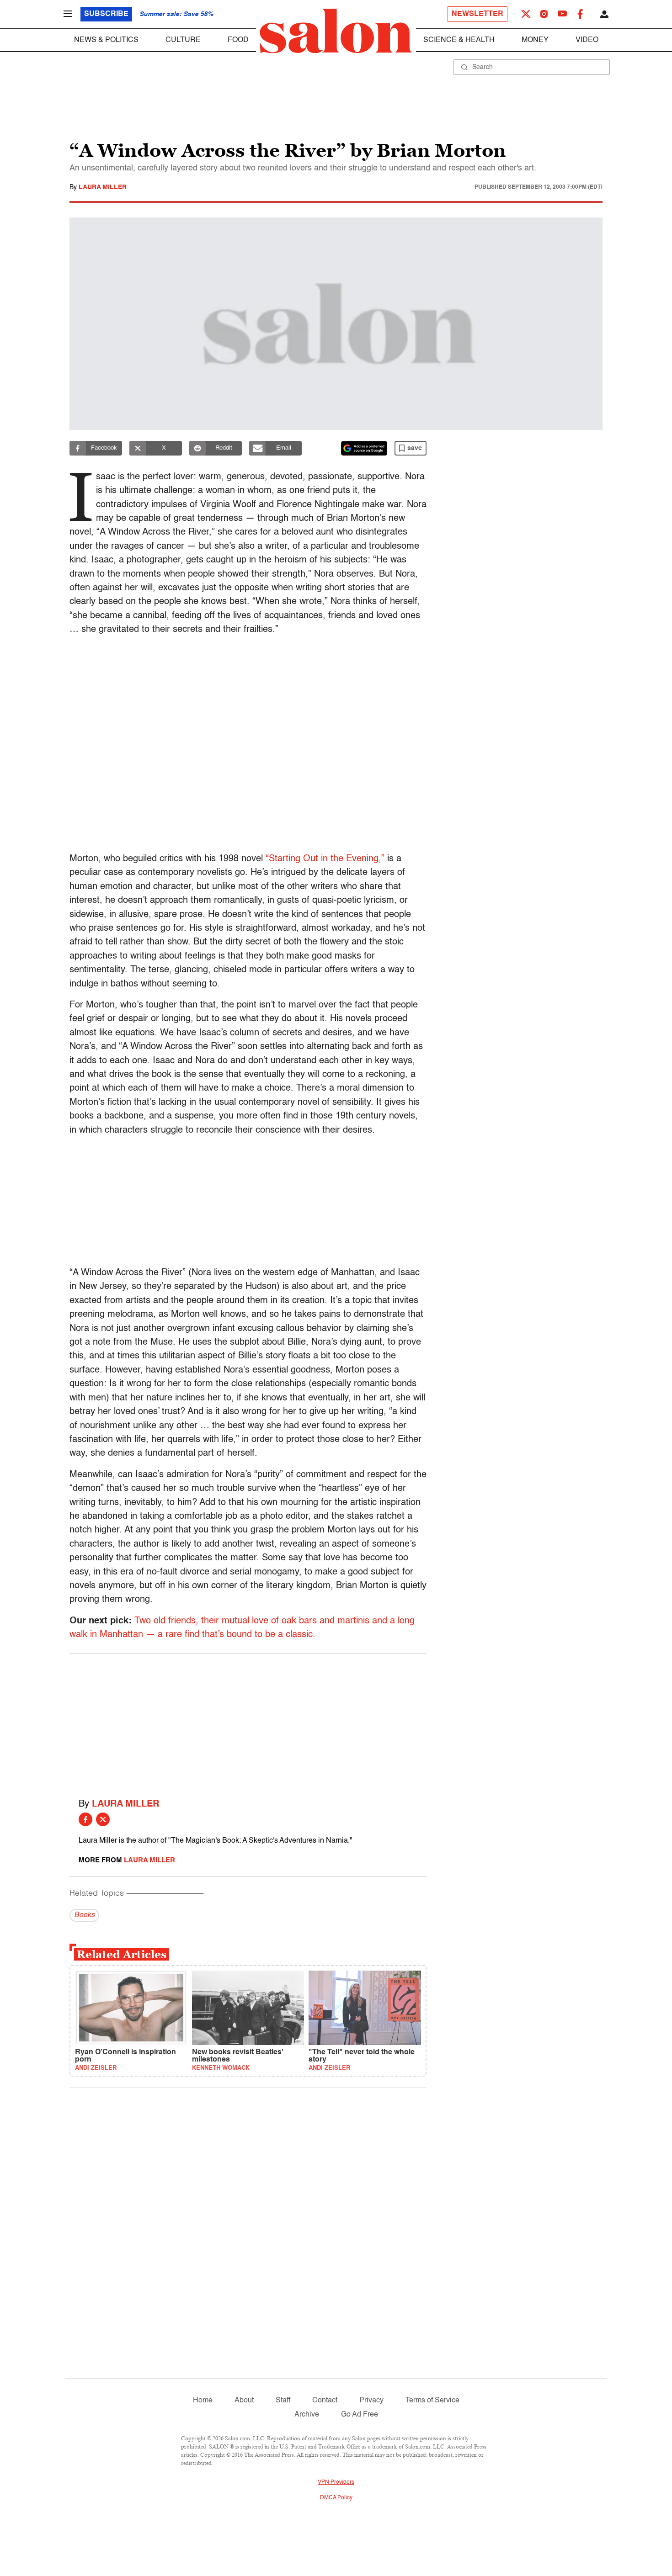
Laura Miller (103, 187)
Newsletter (477, 14)
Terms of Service (432, 2401)
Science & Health (459, 40)
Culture (183, 40)
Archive (307, 2415)
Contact (325, 2401)
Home (203, 2401)
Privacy (371, 2401)
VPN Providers (336, 2482)
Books (84, 1915)
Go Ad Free (360, 2415)
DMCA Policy (336, 2498)
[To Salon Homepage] (336, 31)
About (244, 2401)
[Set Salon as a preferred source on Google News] (364, 448)
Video (587, 40)
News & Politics (106, 40)
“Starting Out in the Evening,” (325, 859)
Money (535, 40)
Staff (283, 2401)
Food (238, 40)
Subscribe (106, 14)
